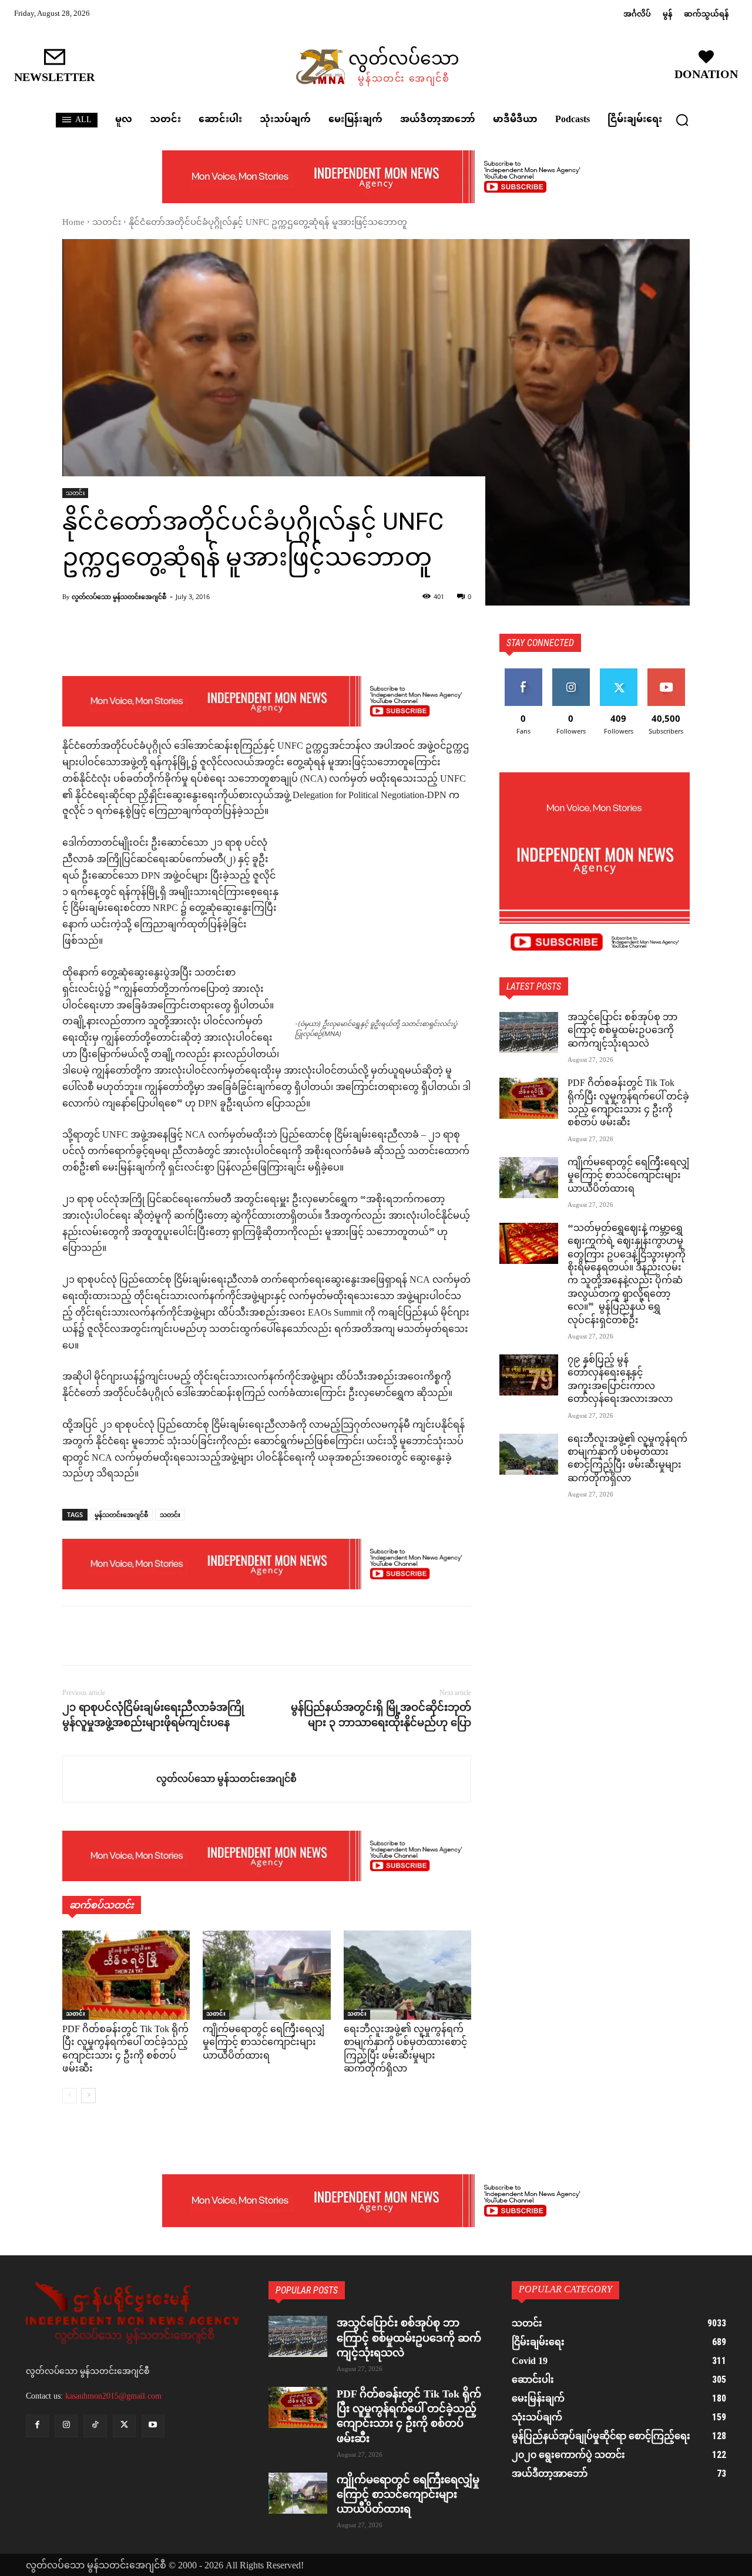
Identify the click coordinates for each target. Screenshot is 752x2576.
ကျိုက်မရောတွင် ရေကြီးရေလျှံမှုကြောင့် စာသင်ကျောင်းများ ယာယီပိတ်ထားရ (263, 2043)
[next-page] (88, 2096)
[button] (682, 120)
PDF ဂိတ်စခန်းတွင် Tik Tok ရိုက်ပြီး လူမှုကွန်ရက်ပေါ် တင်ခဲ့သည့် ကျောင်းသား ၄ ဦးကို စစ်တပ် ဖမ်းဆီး (125, 2050)
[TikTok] (95, 2426)
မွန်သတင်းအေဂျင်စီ (121, 1514)
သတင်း (107, 223)
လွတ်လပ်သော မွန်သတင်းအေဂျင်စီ (119, 596)
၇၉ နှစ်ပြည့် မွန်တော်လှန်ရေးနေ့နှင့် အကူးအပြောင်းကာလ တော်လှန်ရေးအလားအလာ (620, 1380)
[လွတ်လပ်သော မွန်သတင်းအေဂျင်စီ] (110, 1779)
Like (523, 673)
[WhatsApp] (155, 1636)
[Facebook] (74, 1636)
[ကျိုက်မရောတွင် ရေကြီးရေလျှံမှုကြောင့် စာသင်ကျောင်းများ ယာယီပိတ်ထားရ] (266, 1975)
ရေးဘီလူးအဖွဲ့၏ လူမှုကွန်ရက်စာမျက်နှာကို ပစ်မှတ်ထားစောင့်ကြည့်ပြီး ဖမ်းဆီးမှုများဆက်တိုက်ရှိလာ (405, 2050)
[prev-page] (70, 2096)
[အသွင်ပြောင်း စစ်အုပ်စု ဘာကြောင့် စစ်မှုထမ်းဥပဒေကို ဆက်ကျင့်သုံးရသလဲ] (529, 1033)
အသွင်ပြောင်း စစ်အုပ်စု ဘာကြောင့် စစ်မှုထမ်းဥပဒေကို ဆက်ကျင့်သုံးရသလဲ (622, 1031)
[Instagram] (66, 2426)
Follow (571, 673)
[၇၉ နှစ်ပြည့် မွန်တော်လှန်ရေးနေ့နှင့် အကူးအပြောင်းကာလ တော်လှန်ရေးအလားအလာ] (529, 1375)
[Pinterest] (128, 1636)
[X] (101, 1636)
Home (73, 223)
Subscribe (666, 673)
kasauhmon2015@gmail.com (113, 2396)
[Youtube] (153, 2426)
